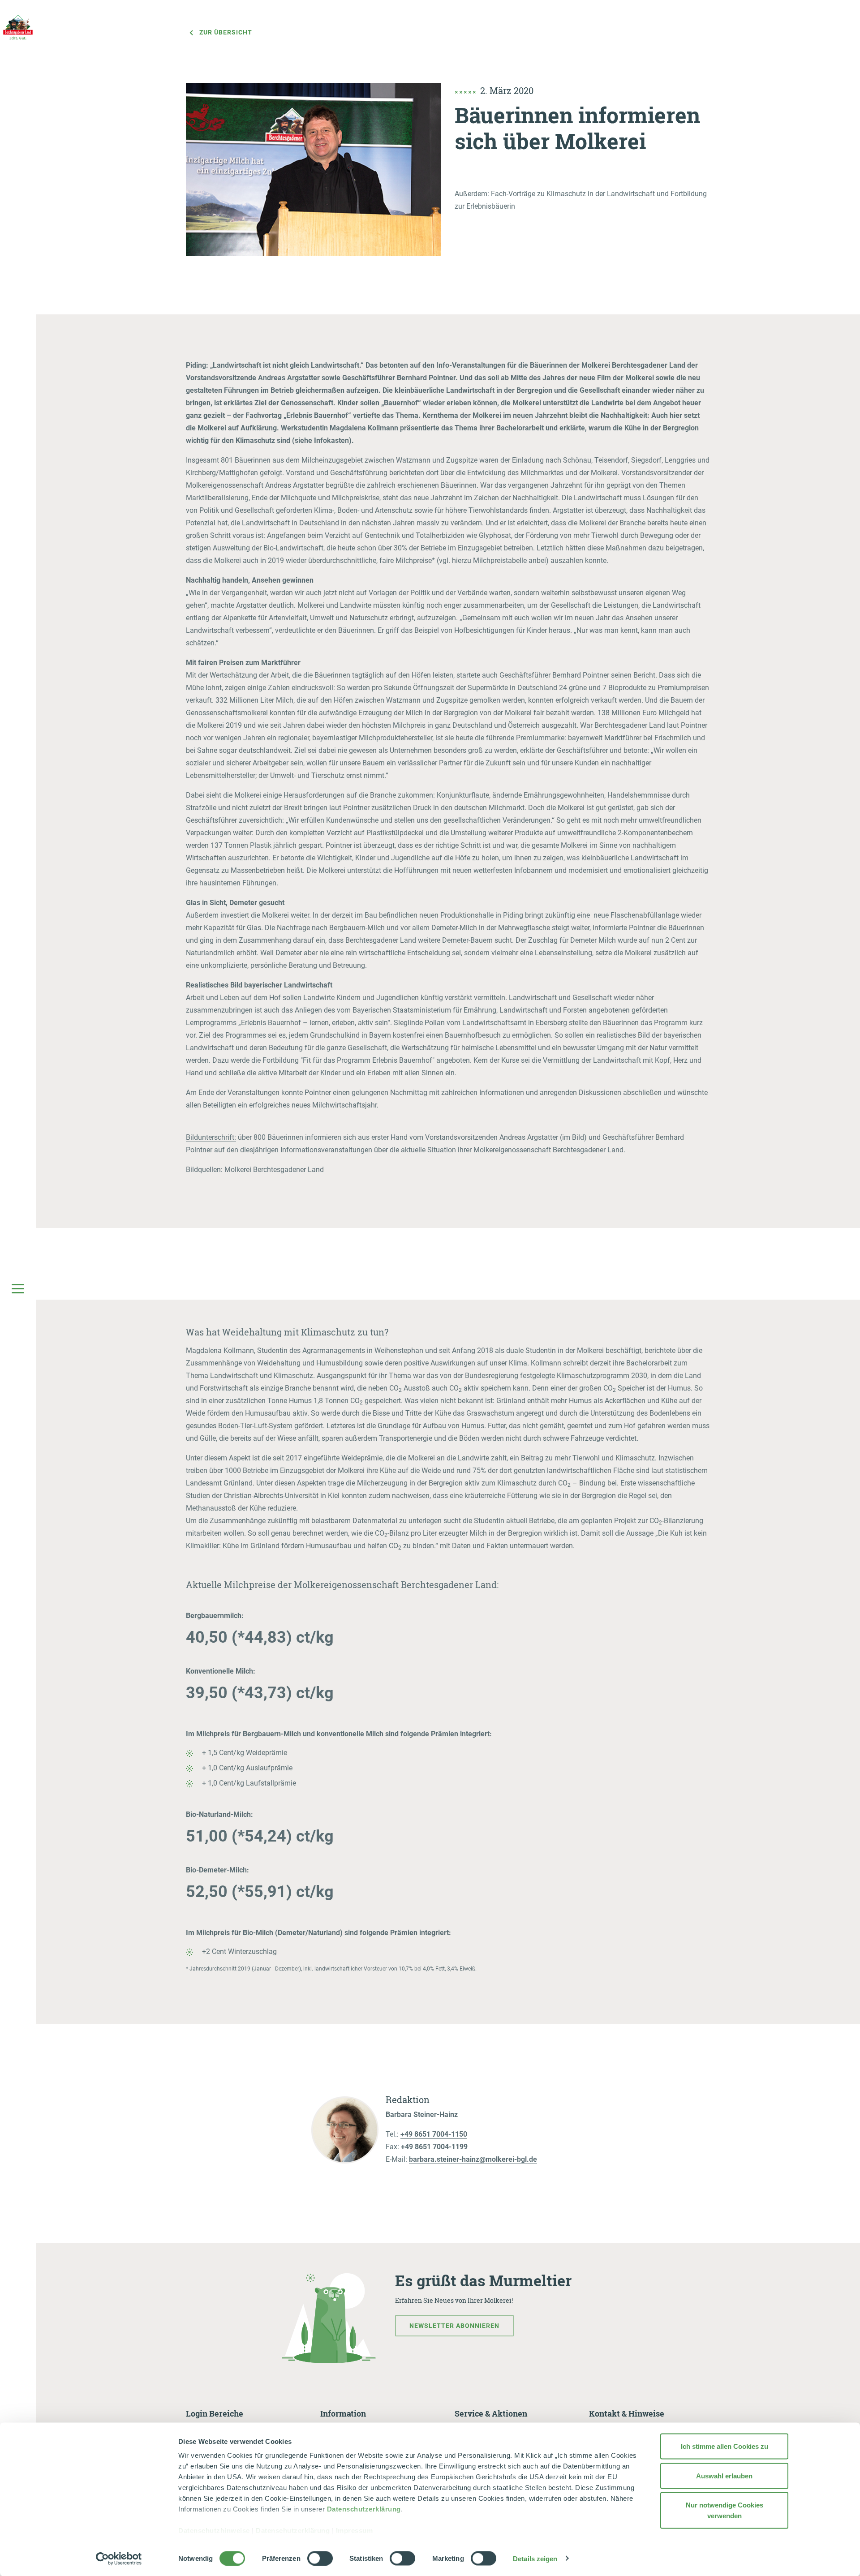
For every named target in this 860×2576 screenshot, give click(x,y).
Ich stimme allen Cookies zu (725, 2446)
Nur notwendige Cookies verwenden (725, 2510)
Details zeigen (535, 2558)
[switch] (320, 2558)
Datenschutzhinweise (214, 2531)
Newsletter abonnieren (454, 2326)
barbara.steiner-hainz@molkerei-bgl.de (473, 2159)
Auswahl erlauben (724, 2475)
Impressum (355, 2531)
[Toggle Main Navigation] (18, 1288)
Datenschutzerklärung (364, 2509)
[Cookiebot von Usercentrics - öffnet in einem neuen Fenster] (119, 2559)
